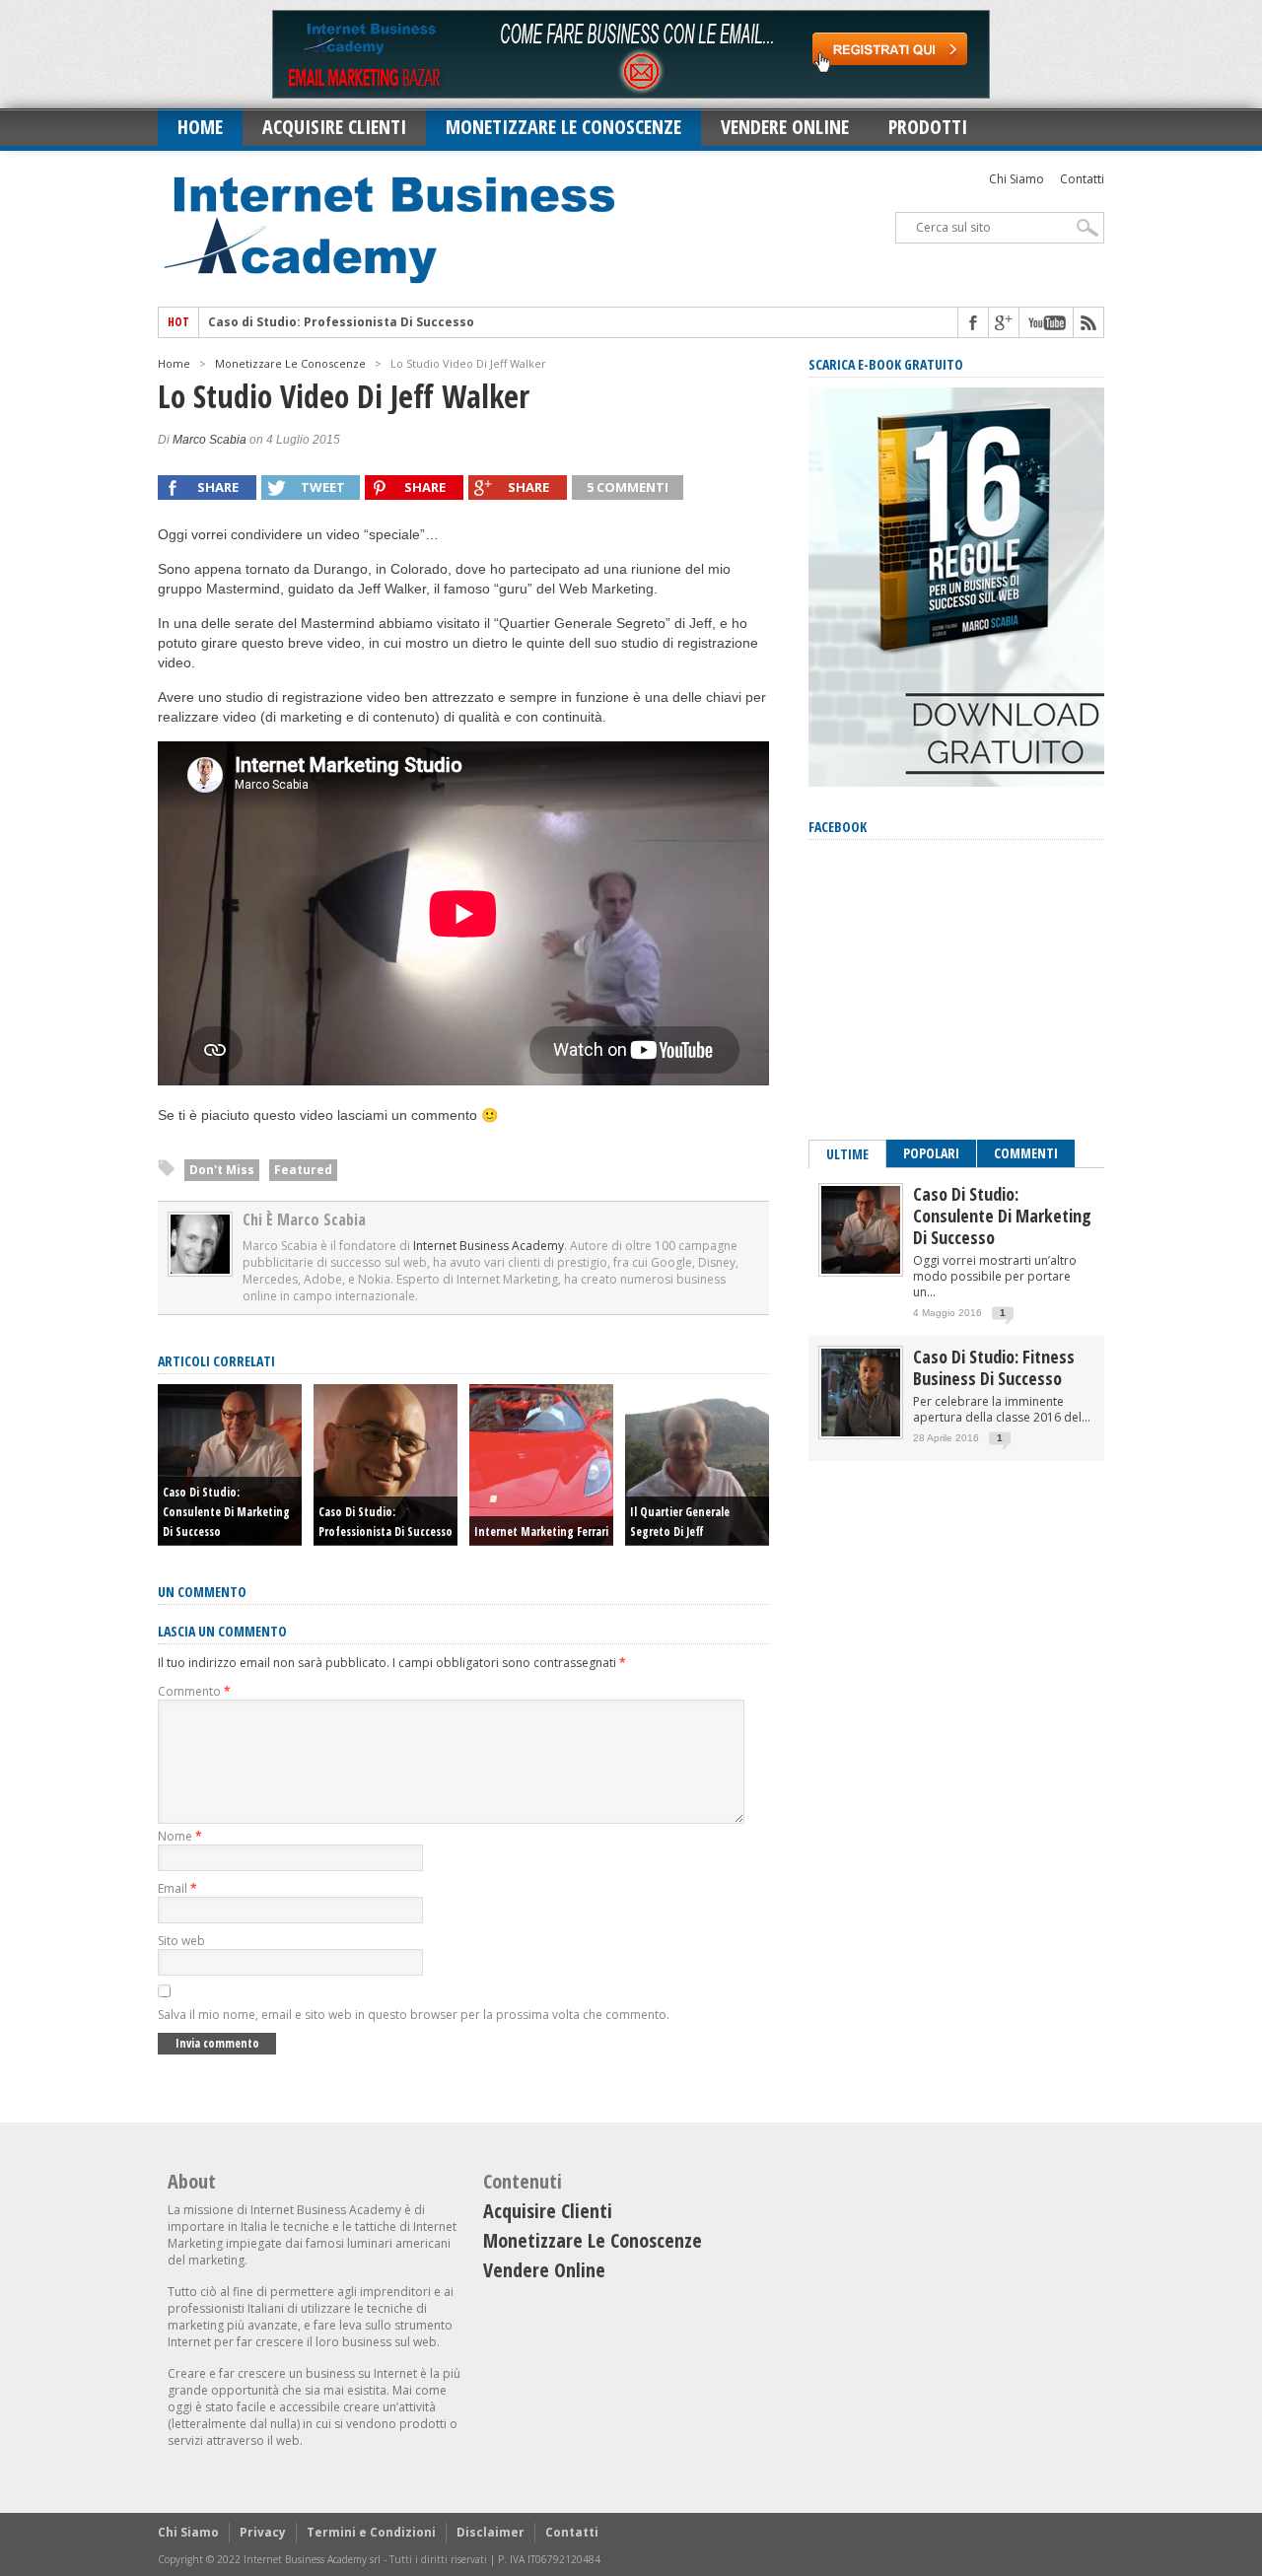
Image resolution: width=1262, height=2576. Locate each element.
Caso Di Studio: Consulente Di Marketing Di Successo (226, 1512)
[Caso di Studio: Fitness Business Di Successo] (861, 1432)
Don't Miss (222, 1170)
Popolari (931, 1153)
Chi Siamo (1017, 179)
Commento (194, 1691)
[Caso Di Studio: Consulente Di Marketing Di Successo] (861, 1269)
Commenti (1026, 1153)
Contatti (1082, 179)
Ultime (847, 1154)
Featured (303, 1170)
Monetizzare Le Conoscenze (563, 127)
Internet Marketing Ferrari (541, 1532)
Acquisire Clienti (334, 127)
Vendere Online (785, 127)
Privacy (263, 2532)
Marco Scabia (210, 440)
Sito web (181, 1941)
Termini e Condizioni (371, 2532)
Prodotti (928, 127)
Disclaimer (491, 2532)
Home (200, 127)
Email (177, 1888)
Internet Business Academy (489, 1246)
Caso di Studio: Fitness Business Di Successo (994, 1367)
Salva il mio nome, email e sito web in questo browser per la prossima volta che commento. (414, 2015)
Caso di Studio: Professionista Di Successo (341, 322)
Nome (180, 1836)
